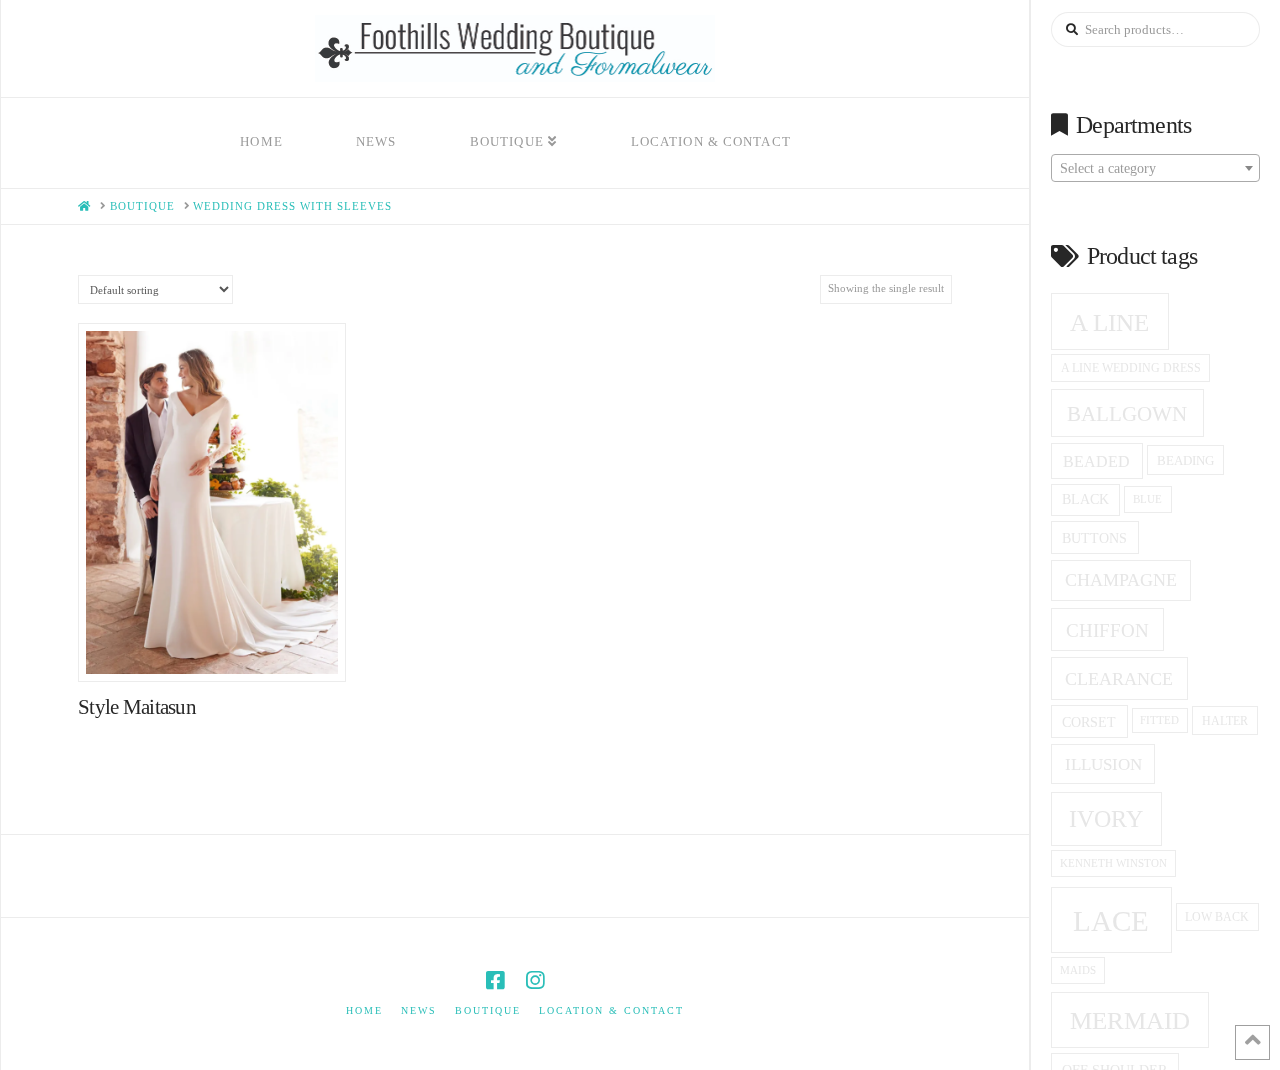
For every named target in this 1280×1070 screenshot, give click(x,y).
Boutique (488, 1010)
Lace (1111, 921)
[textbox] (1155, 169)
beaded (1096, 461)
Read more (222, 645)
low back (1217, 917)
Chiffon (1107, 630)
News (419, 1010)
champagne (1121, 580)
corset (1089, 722)
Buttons (1094, 538)
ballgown (1127, 414)
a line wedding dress (1131, 368)
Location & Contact (611, 1010)
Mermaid (1130, 1020)
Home (364, 1010)
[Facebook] (495, 980)
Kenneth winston (1113, 863)
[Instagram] (535, 980)
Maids (1078, 970)
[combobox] (1155, 168)
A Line (1109, 322)
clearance (1119, 679)
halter (1225, 721)
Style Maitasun (137, 707)
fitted (1159, 720)
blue (1147, 499)
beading (1185, 460)
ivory (1106, 819)
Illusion (1103, 764)
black (1085, 499)
